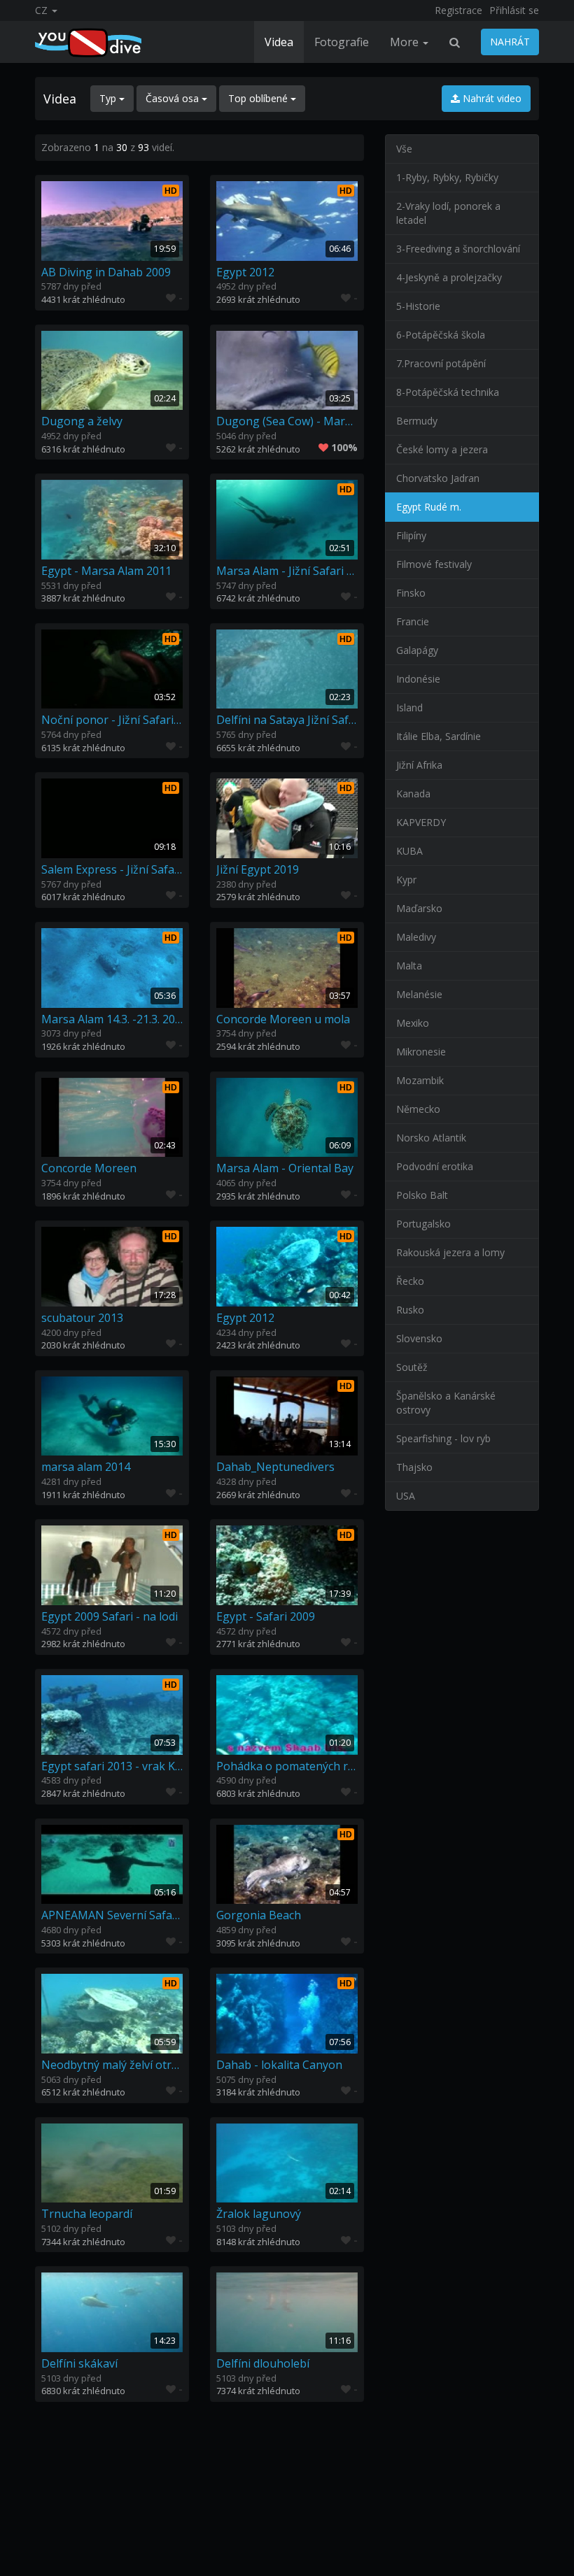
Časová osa (174, 98)
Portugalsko (423, 1224)
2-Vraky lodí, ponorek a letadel (448, 213)
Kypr (406, 880)
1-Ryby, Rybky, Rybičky (447, 177)
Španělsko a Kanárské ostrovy (446, 1403)
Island (409, 707)
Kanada (413, 794)
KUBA (409, 851)
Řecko (410, 1281)
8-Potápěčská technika (448, 392)
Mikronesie (421, 1052)
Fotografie (342, 42)
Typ (109, 98)
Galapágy (417, 650)
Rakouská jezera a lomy (450, 1252)
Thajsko (414, 1467)
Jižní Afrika (419, 765)
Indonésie (418, 679)
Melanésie (419, 994)
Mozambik (420, 1080)
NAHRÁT (510, 42)
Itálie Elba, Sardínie (439, 736)
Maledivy (416, 937)
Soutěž (412, 1367)
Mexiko (413, 1023)
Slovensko (419, 1338)
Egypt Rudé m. (429, 507)
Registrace (458, 10)
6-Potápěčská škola (441, 335)
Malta (409, 966)
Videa (279, 42)
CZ (43, 10)
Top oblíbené (259, 98)
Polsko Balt (422, 1195)
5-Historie (418, 306)
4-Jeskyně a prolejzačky (449, 277)
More (406, 42)
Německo (418, 1109)
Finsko (411, 593)
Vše (404, 149)
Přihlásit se (514, 10)
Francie (413, 621)
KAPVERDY (421, 822)
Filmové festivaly (434, 564)
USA (406, 1496)
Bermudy (417, 421)
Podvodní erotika (435, 1166)
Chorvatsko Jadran (438, 478)
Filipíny (411, 535)
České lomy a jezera (442, 449)
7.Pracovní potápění (441, 363)
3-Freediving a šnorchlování (458, 249)
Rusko (410, 1310)
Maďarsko (419, 908)
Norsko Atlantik (431, 1138)
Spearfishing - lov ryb (443, 1438)
